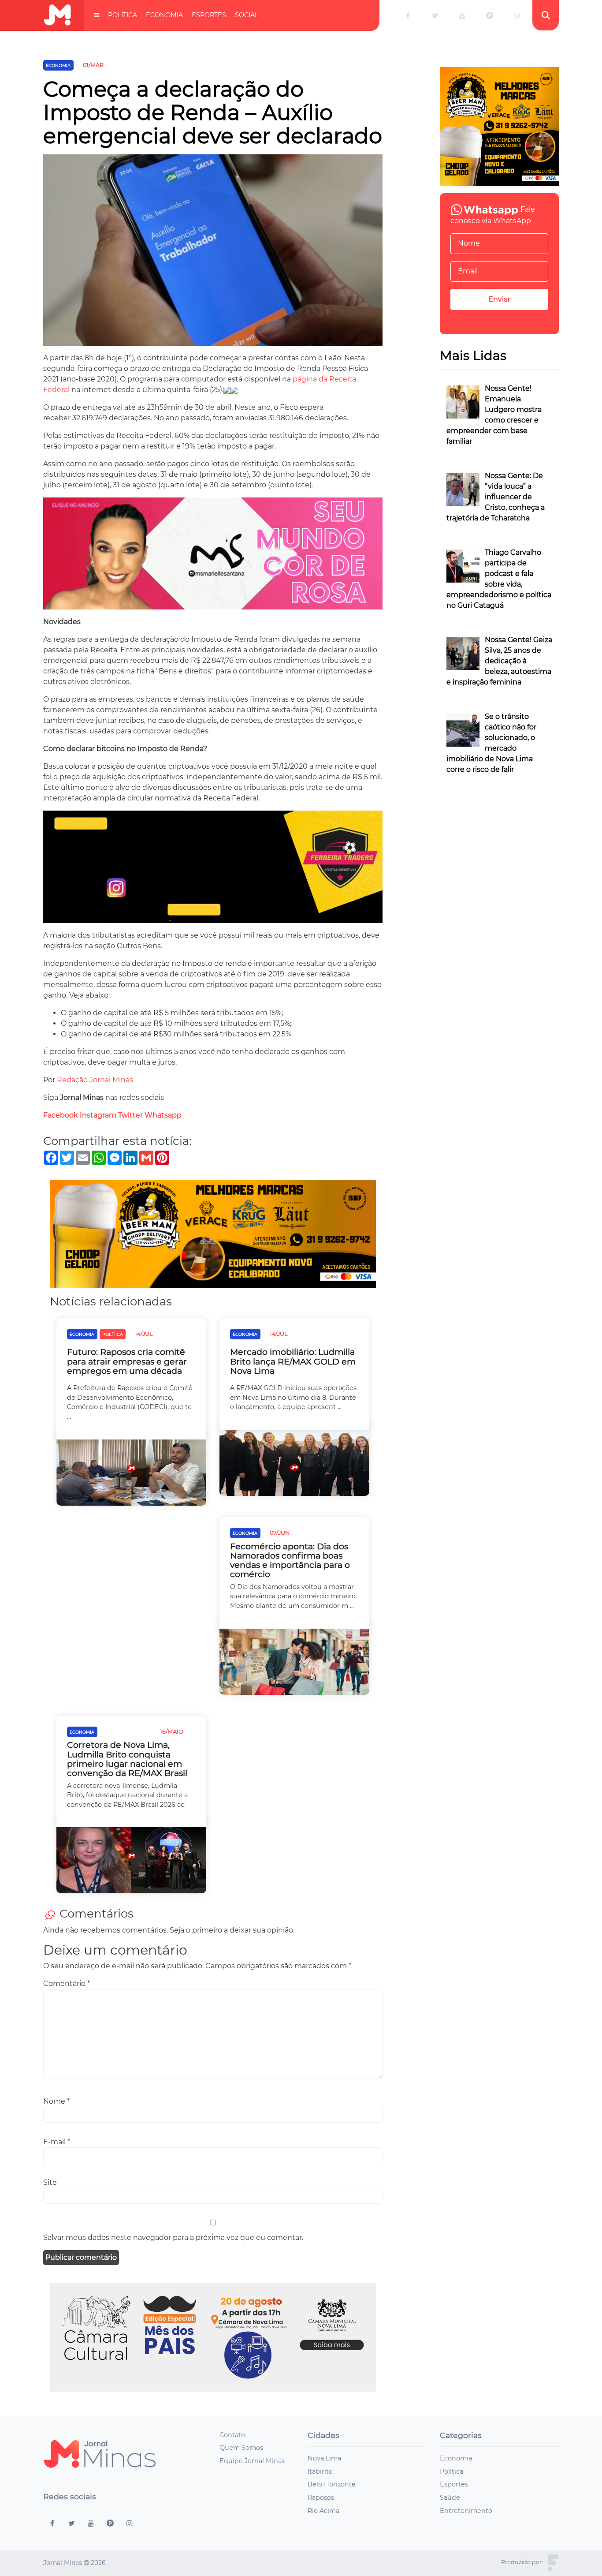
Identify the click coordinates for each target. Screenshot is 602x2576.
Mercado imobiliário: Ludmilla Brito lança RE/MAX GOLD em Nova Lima (293, 1361)
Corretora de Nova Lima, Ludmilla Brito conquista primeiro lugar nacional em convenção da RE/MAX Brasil (127, 1759)
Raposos (321, 2497)
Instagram (98, 1115)
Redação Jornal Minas (95, 1080)
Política (123, 15)
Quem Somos (241, 2448)
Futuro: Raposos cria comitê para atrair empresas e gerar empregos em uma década (127, 1361)
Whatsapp (164, 1115)
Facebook (61, 1115)
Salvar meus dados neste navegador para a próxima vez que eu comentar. (173, 2238)
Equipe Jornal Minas (252, 2461)
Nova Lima (324, 2458)
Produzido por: (522, 2562)
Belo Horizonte (332, 2484)
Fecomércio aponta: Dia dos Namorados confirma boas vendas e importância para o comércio (290, 1560)
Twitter (130, 1115)
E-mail (57, 2142)
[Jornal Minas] (57, 15)
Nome (56, 2101)
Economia (164, 15)
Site (50, 2182)
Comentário (67, 1983)
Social (247, 15)
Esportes (209, 15)
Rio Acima (323, 2511)
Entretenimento (466, 2511)
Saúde (450, 2497)
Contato (232, 2435)
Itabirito (320, 2471)
